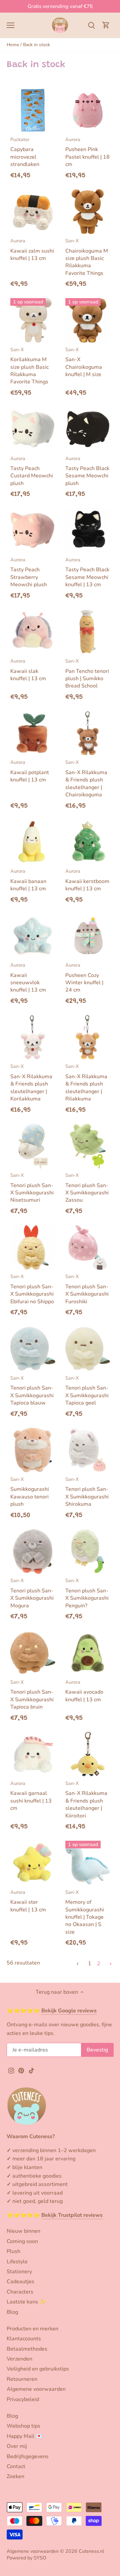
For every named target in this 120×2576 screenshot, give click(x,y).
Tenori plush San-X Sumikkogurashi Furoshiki (87, 1289)
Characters (20, 2292)
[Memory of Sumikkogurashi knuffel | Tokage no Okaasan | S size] (88, 1863)
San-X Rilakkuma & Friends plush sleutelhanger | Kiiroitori (86, 1800)
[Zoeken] (91, 25)
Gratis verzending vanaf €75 (60, 6)
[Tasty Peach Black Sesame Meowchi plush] (88, 429)
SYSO (40, 2558)
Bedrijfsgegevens (28, 2456)
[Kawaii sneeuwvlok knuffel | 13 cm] (33, 936)
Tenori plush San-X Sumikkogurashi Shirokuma (87, 1492)
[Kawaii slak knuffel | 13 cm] (33, 632)
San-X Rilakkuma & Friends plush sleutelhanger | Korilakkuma (31, 1083)
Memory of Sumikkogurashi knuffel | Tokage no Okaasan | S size (85, 1912)
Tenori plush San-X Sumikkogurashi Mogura (32, 1593)
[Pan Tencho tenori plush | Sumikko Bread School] (88, 632)
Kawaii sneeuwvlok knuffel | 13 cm (28, 978)
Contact (16, 2466)
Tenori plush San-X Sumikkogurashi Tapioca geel (87, 1391)
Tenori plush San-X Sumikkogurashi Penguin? (87, 1593)
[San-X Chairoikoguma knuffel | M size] (88, 321)
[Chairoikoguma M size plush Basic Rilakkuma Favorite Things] (88, 212)
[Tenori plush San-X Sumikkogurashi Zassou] (88, 1146)
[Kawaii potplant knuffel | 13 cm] (33, 733)
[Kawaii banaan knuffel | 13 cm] (33, 842)
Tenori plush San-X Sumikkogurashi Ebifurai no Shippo (32, 1289)
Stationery (19, 2272)
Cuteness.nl (91, 2551)
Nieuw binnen (23, 2231)
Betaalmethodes (27, 2349)
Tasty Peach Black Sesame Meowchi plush (87, 471)
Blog (12, 2312)
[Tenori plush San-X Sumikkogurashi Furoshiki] (88, 1247)
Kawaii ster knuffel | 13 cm (28, 1901)
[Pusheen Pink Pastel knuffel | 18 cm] (88, 110)
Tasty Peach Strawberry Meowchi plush (29, 572)
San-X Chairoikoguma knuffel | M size (84, 362)
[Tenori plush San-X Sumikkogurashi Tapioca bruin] (33, 1653)
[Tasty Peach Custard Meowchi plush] (33, 429)
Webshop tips (23, 2426)
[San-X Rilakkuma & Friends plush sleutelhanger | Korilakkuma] (33, 1037)
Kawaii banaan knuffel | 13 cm (28, 880)
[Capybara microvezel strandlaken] (33, 110)
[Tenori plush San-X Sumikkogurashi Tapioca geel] (88, 1349)
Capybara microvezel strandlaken (25, 152)
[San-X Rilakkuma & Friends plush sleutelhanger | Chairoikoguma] (88, 733)
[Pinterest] (21, 2070)
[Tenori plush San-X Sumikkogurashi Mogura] (33, 1551)
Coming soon (22, 2241)
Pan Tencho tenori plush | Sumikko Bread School (87, 674)
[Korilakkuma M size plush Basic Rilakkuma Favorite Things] (33, 321)
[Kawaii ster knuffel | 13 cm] (33, 1863)
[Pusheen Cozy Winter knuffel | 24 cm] (88, 936)
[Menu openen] (10, 25)
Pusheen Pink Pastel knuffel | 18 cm (87, 152)
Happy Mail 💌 (24, 2436)
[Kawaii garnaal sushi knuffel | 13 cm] (33, 1754)
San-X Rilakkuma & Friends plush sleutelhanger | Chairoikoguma (86, 779)
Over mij (17, 2446)
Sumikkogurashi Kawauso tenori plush (30, 1492)
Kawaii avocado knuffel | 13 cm (84, 1691)
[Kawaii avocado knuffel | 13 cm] (88, 1653)
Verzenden (19, 2359)
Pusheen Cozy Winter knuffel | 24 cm (84, 978)
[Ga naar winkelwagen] (106, 25)
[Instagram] (11, 2070)
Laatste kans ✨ (26, 2302)
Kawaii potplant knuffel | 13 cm (30, 771)
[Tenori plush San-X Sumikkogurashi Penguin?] (88, 1551)
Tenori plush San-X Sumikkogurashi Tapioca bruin (32, 1695)
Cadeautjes (20, 2282)
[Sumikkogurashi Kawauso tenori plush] (33, 1450)
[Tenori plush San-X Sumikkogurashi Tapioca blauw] (33, 1349)
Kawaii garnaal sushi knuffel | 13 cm (31, 1796)
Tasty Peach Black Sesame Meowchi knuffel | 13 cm (87, 572)
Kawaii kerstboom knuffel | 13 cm (87, 880)
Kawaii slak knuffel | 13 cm (28, 670)
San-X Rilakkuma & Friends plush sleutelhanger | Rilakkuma (86, 1083)
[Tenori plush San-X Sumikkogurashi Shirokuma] (88, 1450)
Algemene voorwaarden (36, 2389)
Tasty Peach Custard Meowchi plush (32, 471)
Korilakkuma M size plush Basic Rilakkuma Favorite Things (29, 366)
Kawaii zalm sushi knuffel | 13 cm (32, 250)
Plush (13, 2251)
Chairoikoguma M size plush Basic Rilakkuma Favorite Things (87, 257)
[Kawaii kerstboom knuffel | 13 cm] (88, 842)
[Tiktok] (31, 2070)
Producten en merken (32, 2329)
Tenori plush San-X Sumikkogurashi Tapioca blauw (32, 1391)
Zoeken (15, 2476)
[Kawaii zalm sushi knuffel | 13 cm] (33, 212)
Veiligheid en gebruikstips (38, 2369)
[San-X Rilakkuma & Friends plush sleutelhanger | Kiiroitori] (88, 1754)
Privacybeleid (23, 2399)
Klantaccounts (24, 2339)
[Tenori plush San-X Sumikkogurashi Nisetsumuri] (33, 1146)
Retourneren (22, 2379)
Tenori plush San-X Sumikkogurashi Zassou (87, 1188)
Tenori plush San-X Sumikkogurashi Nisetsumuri (32, 1188)
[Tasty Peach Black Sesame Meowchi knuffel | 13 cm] (88, 531)
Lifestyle (17, 2262)
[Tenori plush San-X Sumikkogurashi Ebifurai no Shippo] (33, 1247)
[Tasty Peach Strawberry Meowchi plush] (33, 531)
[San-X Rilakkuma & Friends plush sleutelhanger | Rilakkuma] (88, 1037)
